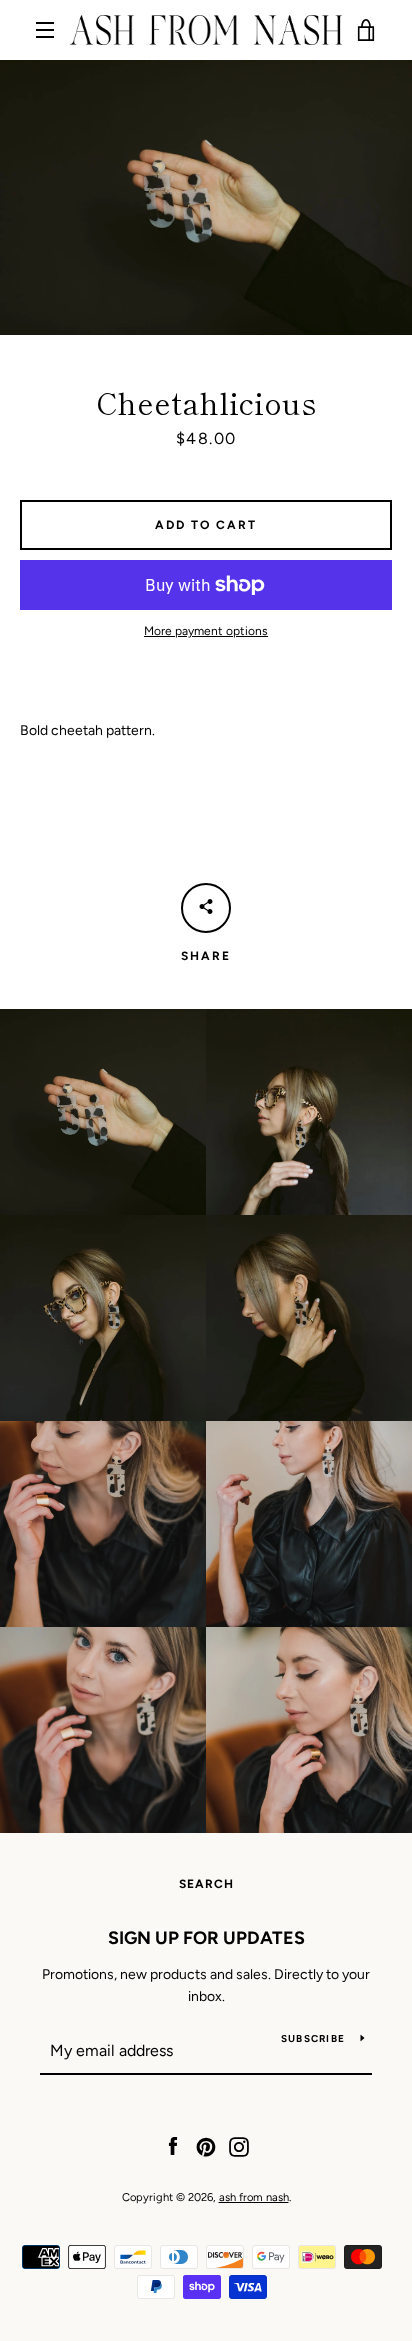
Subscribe (313, 2038)
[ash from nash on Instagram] (239, 2145)
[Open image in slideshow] (206, 197)
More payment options (206, 631)
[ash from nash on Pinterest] (206, 2145)
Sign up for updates (206, 1938)
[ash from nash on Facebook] (173, 2145)
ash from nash (254, 2197)
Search (206, 1884)
